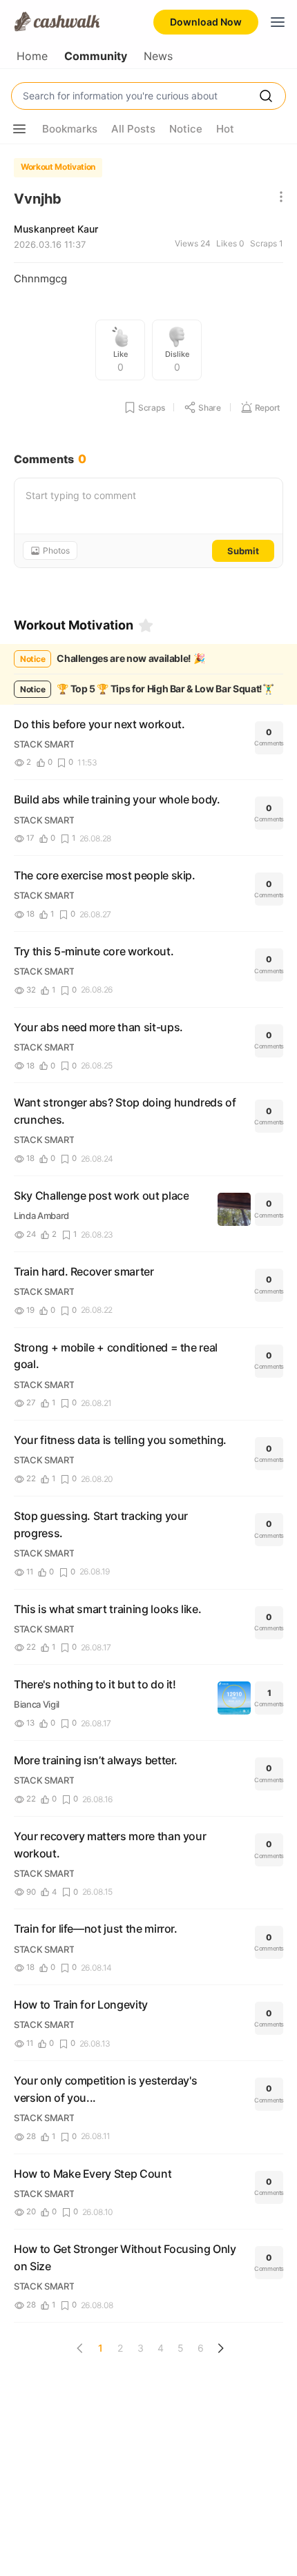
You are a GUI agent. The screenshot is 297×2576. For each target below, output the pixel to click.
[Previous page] (80, 2348)
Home (32, 56)
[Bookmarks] (146, 625)
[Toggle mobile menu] (278, 22)
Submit (243, 551)
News (158, 56)
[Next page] (220, 2348)
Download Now (206, 22)
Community (96, 56)
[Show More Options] (19, 129)
